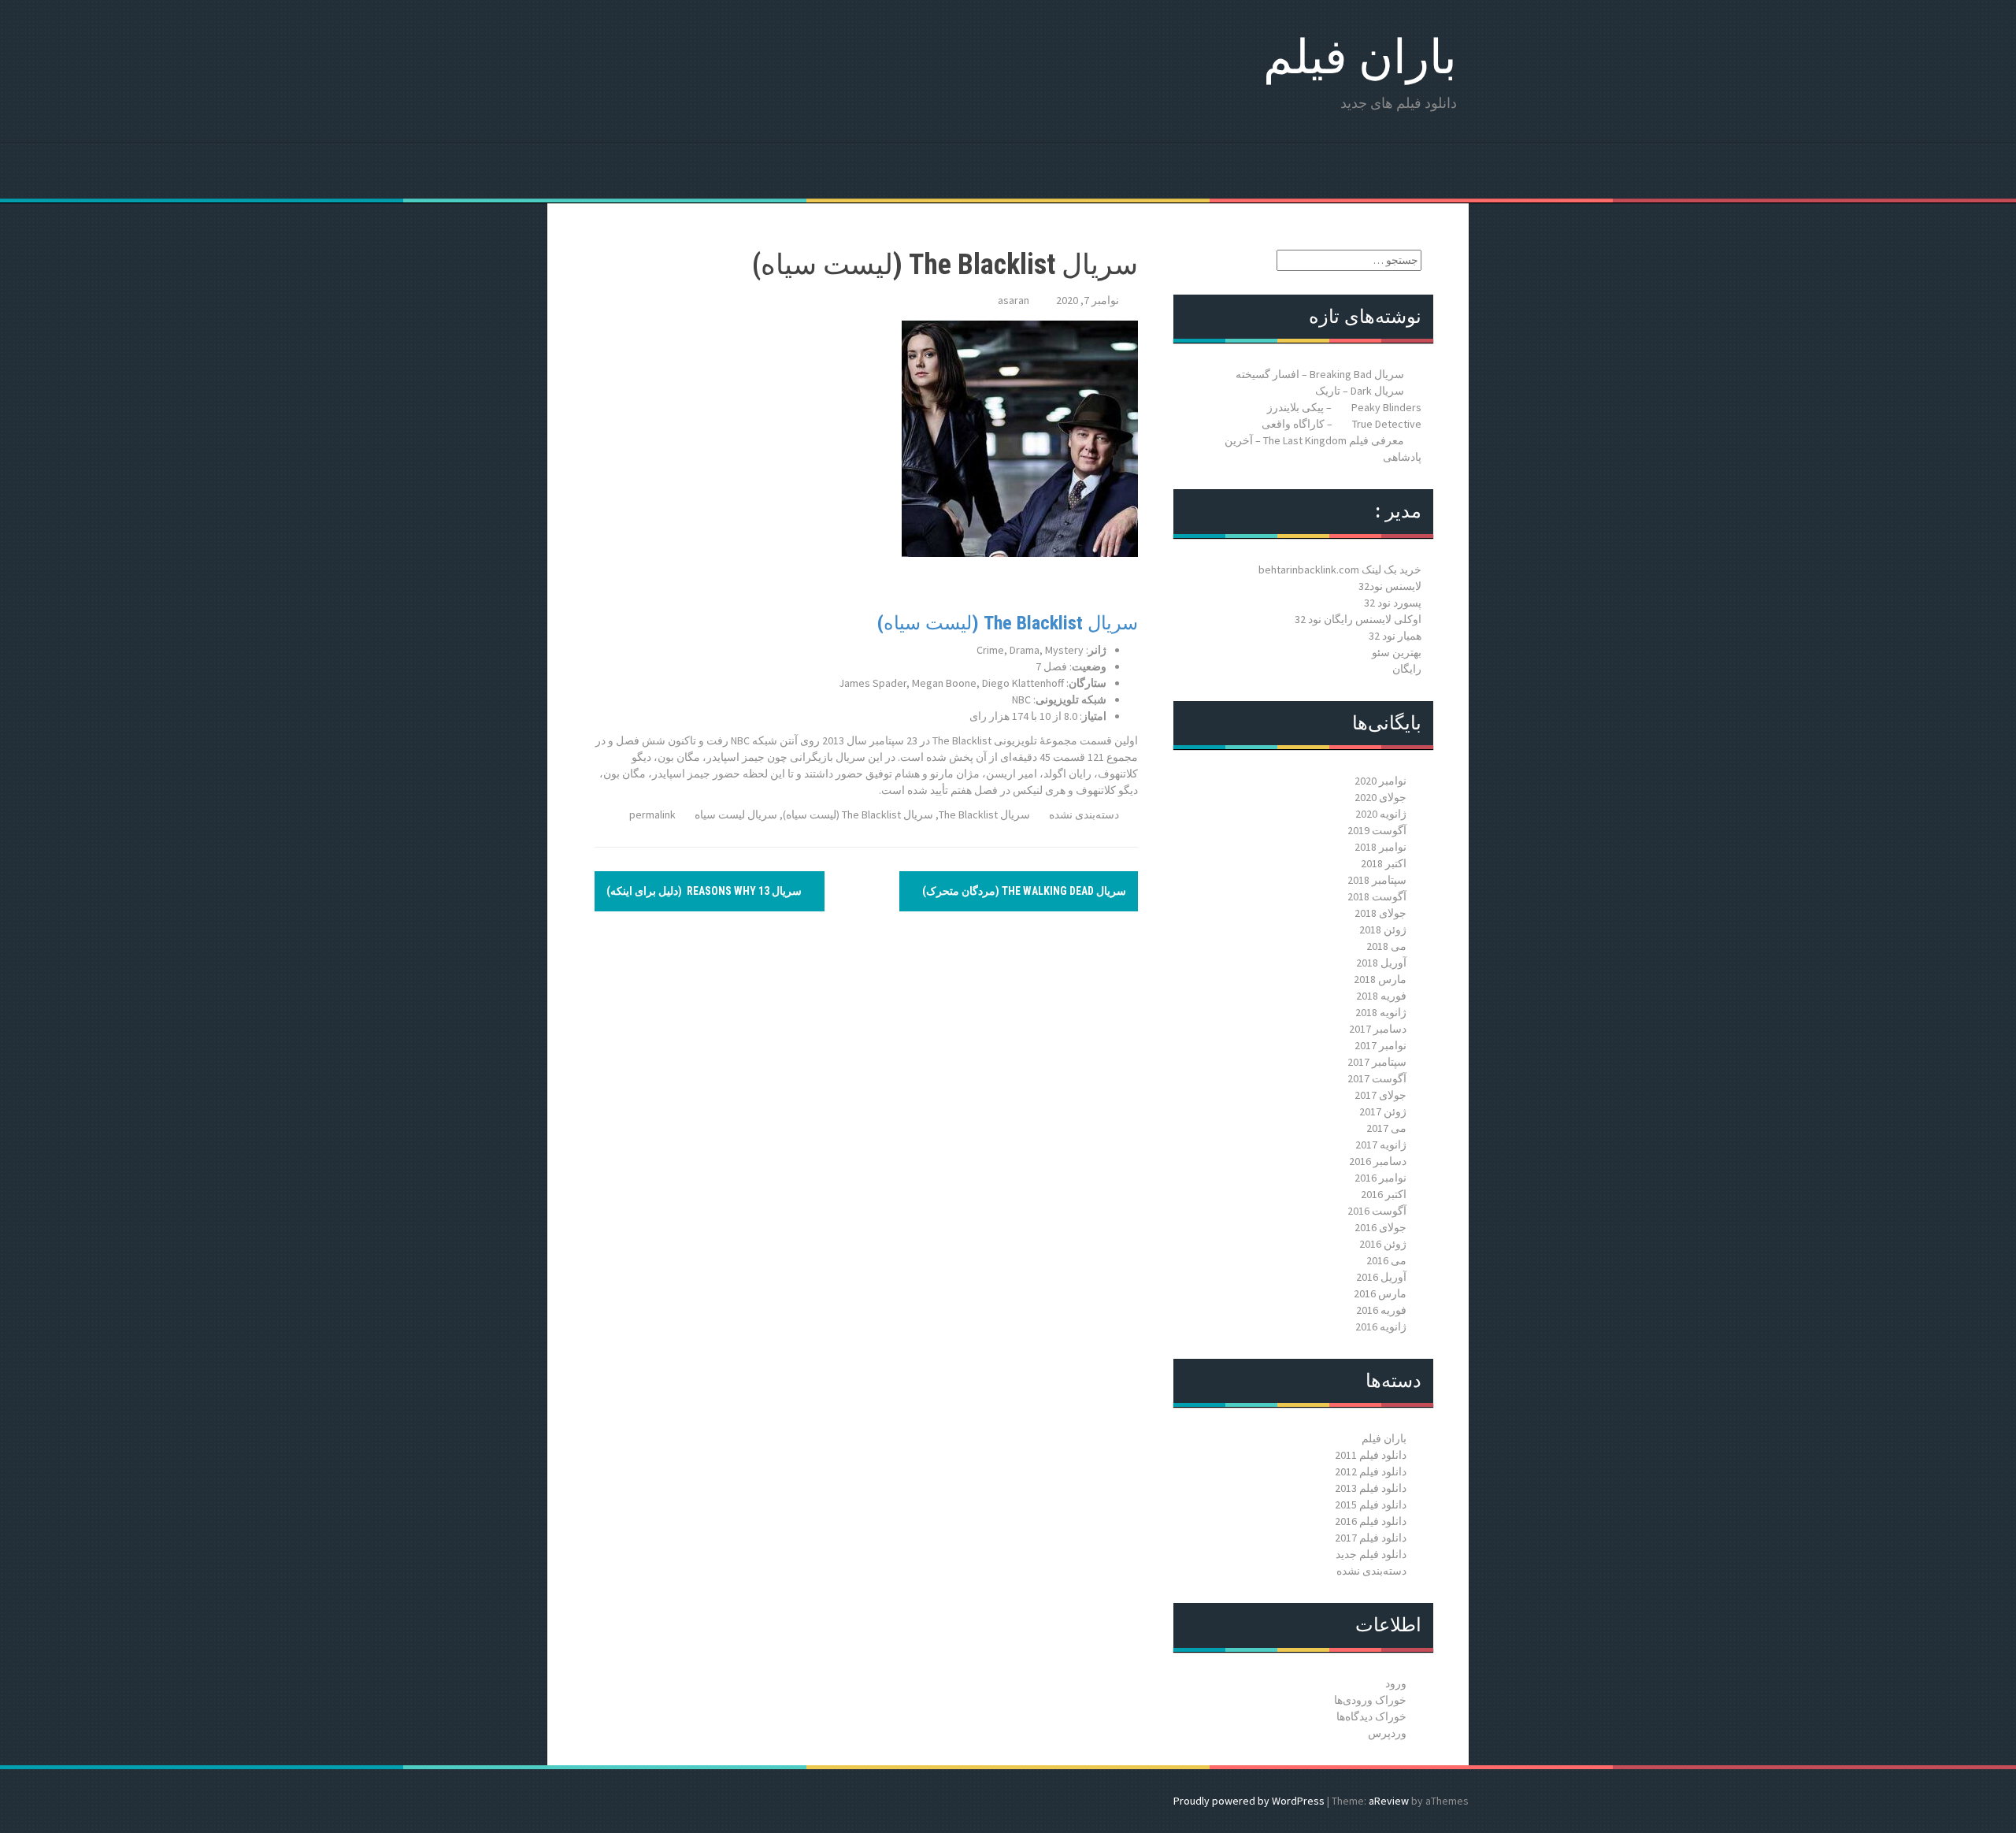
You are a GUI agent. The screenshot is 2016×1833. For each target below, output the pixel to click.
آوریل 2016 (1381, 1277)
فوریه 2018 (1381, 996)
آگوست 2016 (1377, 1211)
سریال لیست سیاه (736, 814)
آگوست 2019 (1377, 830)
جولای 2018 (1380, 913)
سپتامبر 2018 (1377, 880)
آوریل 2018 (1381, 963)
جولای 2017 (1380, 1095)
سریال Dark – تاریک (1360, 391)
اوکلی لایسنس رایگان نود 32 (1358, 619)
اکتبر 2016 (1384, 1194)
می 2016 (1386, 1260)
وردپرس (1387, 1733)
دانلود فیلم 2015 (1371, 1505)
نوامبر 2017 (1380, 1045)
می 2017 (1386, 1128)
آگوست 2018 (1377, 896)
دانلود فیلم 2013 (1371, 1488)
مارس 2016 (1380, 1293)
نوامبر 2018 (1380, 847)
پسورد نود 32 (1393, 603)
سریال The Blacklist (984, 814)
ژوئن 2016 (1383, 1244)
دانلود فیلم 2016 (1371, 1521)
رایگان (1407, 669)
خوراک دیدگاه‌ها (1371, 1716)
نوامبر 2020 (1380, 781)
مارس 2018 (1380, 979)
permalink (654, 814)
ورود (1396, 1683)
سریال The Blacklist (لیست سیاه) (1008, 623)
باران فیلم (1360, 57)
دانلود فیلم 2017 (1371, 1538)
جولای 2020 (1380, 797)
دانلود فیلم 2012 (1371, 1471)
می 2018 (1386, 946)
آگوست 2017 (1377, 1078)
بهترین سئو (1397, 652)
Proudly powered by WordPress (1249, 1801)
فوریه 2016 (1381, 1310)
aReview (1389, 1801)
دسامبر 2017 (1378, 1029)
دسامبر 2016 (1378, 1161)
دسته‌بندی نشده (1084, 814)
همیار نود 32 (1395, 636)
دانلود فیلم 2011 (1371, 1455)
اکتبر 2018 (1384, 863)
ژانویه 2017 (1381, 1145)
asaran (1014, 300)
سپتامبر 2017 (1377, 1062)
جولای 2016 (1380, 1227)
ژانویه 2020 (1381, 814)
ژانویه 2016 (1381, 1327)
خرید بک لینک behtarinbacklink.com (1340, 570)
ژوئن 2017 (1383, 1111)
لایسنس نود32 (1390, 586)
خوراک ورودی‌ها (1370, 1700)
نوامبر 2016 (1380, 1178)
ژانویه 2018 (1381, 1012)
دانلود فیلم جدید (1371, 1554)
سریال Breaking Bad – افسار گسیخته (1320, 374)
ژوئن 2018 (1383, 929)
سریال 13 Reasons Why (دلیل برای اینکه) (705, 891)
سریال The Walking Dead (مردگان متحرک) (1023, 891)
